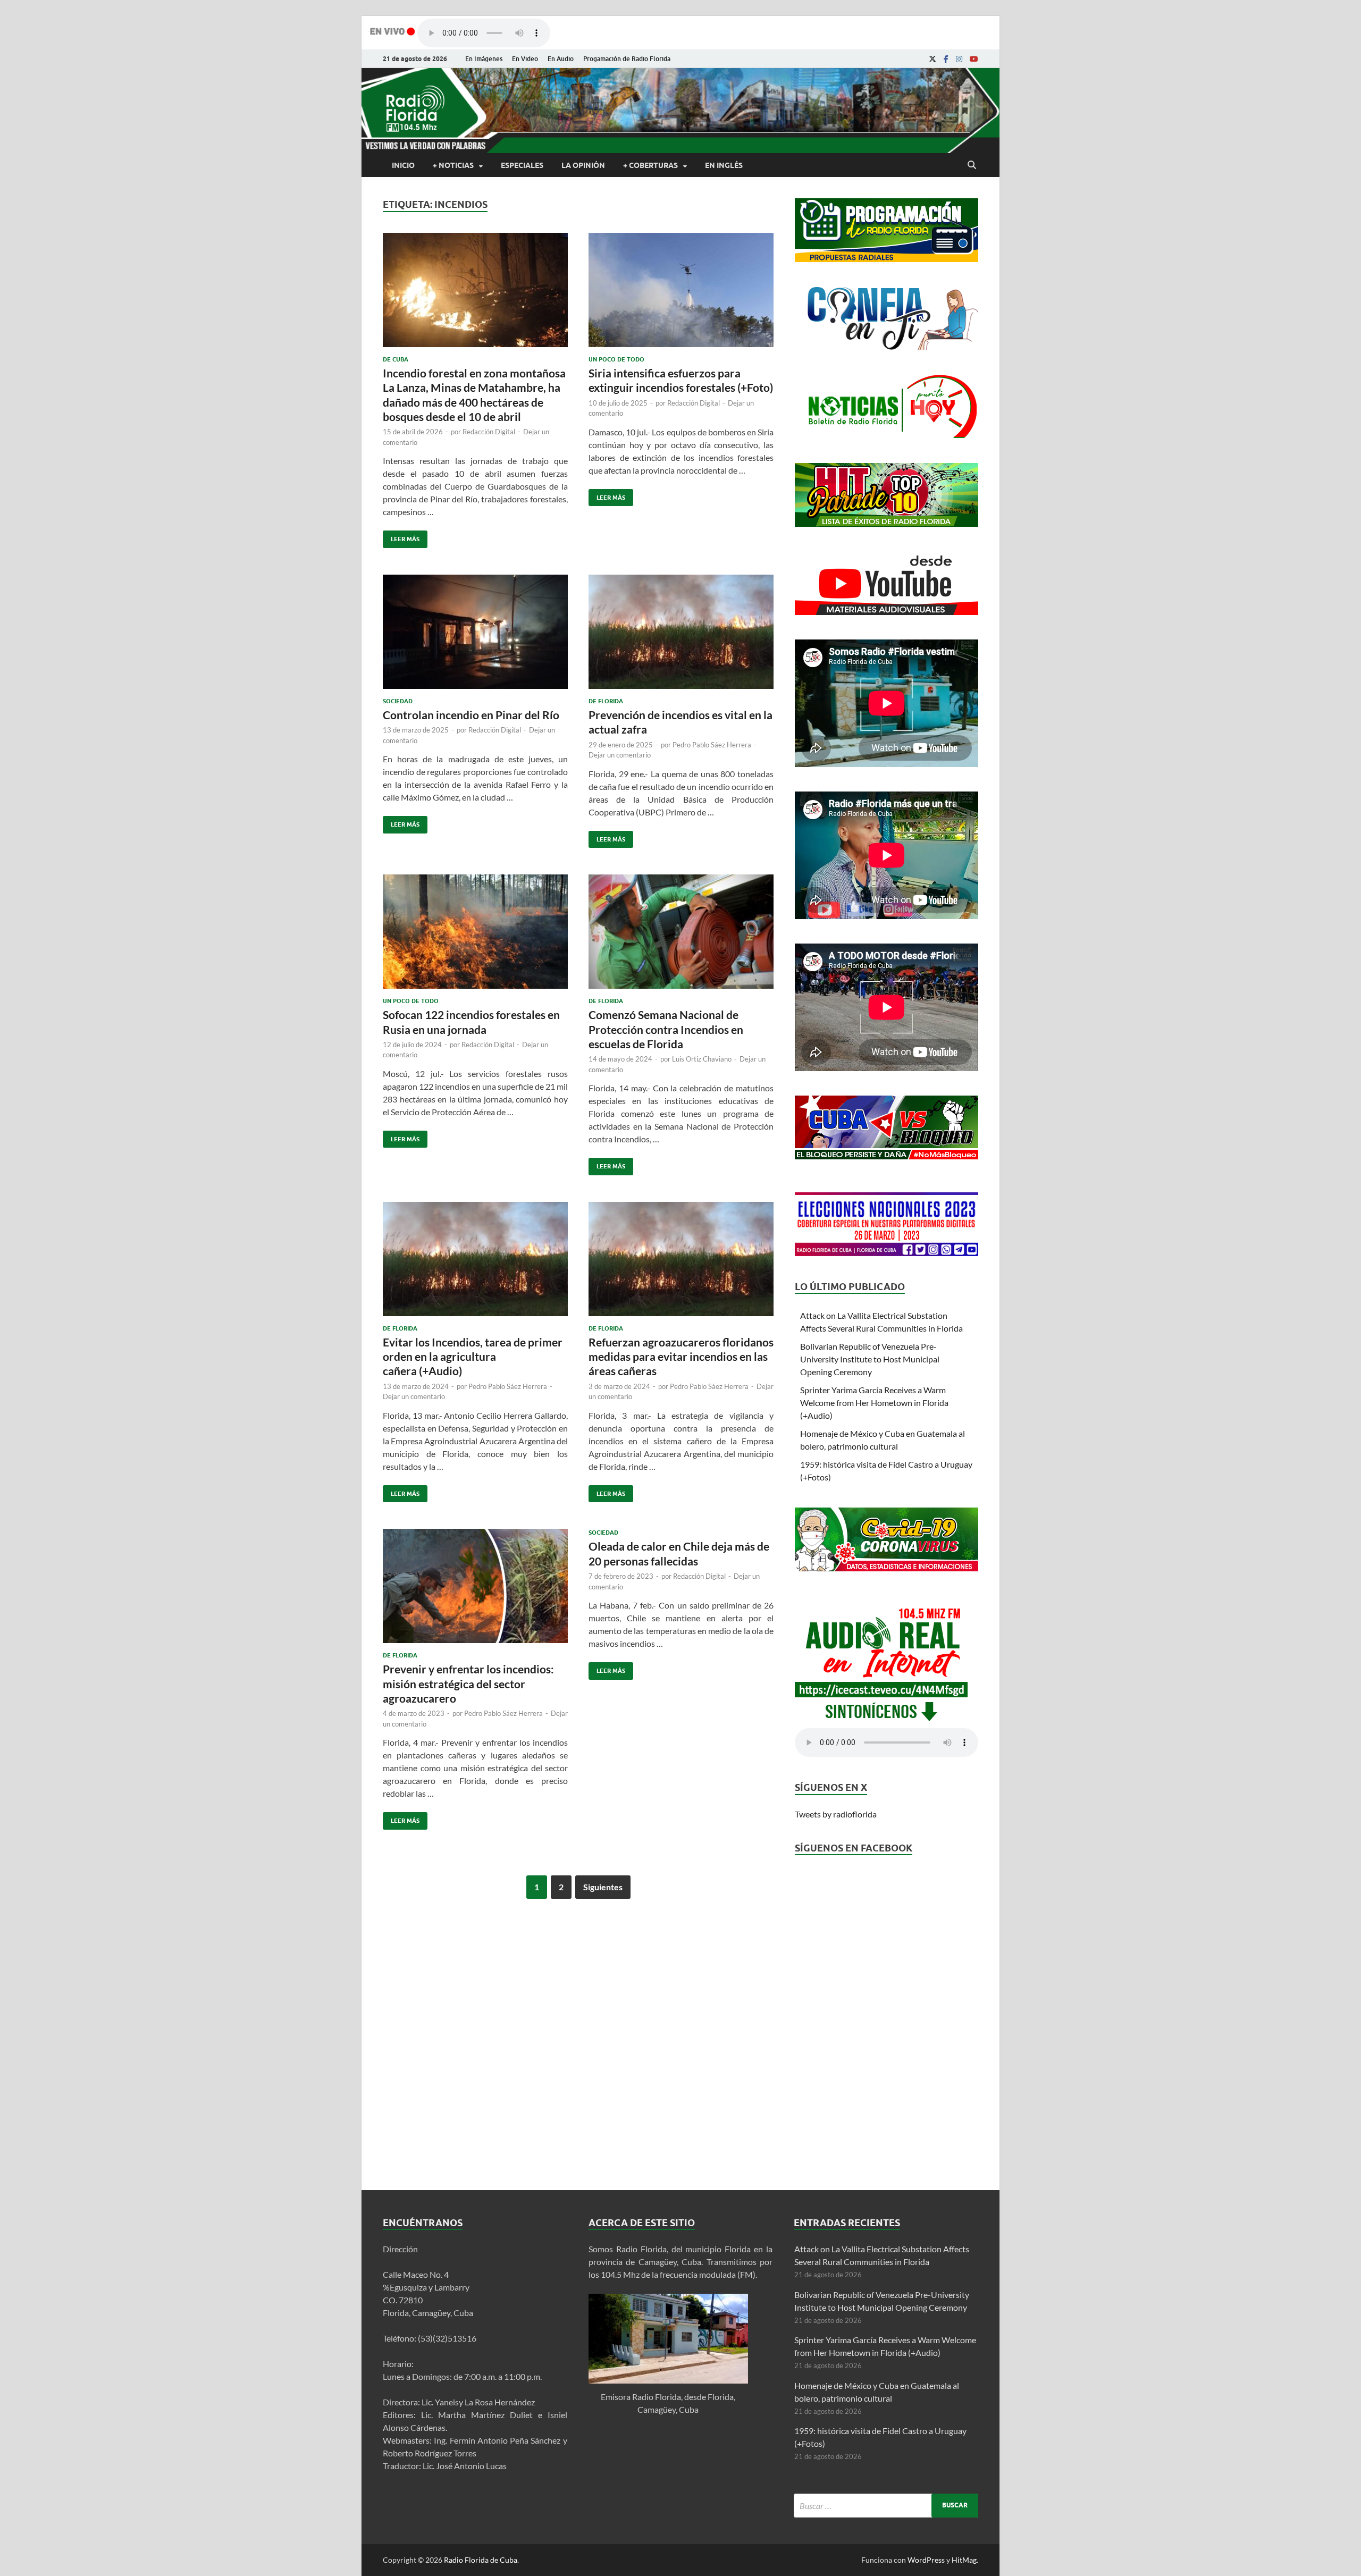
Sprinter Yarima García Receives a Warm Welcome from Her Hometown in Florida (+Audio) (874, 1403)
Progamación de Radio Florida (627, 59)
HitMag (964, 2560)
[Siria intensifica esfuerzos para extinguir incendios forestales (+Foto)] (681, 294)
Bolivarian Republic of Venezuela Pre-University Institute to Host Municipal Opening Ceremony (870, 1359)
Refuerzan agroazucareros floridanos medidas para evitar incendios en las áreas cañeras (681, 1357)
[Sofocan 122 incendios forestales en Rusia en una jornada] (475, 936)
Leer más (401, 537)
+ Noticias (453, 165)
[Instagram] (959, 59)
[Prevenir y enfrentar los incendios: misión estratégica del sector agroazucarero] (475, 1590)
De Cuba (396, 359)
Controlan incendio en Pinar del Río (471, 715)
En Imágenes (484, 59)
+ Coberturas (650, 165)
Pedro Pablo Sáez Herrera (712, 745)
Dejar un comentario (620, 755)
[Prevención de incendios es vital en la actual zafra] (681, 636)
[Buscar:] (886, 2506)
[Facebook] (946, 59)
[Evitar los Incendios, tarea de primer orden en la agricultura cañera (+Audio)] (475, 1263)
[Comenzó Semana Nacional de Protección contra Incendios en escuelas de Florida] (681, 936)
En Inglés (724, 165)
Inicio (403, 165)
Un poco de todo (616, 359)
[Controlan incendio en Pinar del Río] (475, 636)
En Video (525, 59)
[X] (932, 59)
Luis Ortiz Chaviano (702, 1059)
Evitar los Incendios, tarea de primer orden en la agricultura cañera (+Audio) (473, 1357)
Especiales (522, 165)
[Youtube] (974, 59)
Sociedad (398, 701)
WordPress (926, 2560)
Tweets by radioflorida (836, 1814)
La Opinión (583, 165)
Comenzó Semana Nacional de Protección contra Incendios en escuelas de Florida (666, 1029)
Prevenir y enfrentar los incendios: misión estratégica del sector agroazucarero (468, 1683)
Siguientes (603, 1887)
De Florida (606, 701)
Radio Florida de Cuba (481, 2560)
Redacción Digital (489, 432)
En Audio (561, 59)
